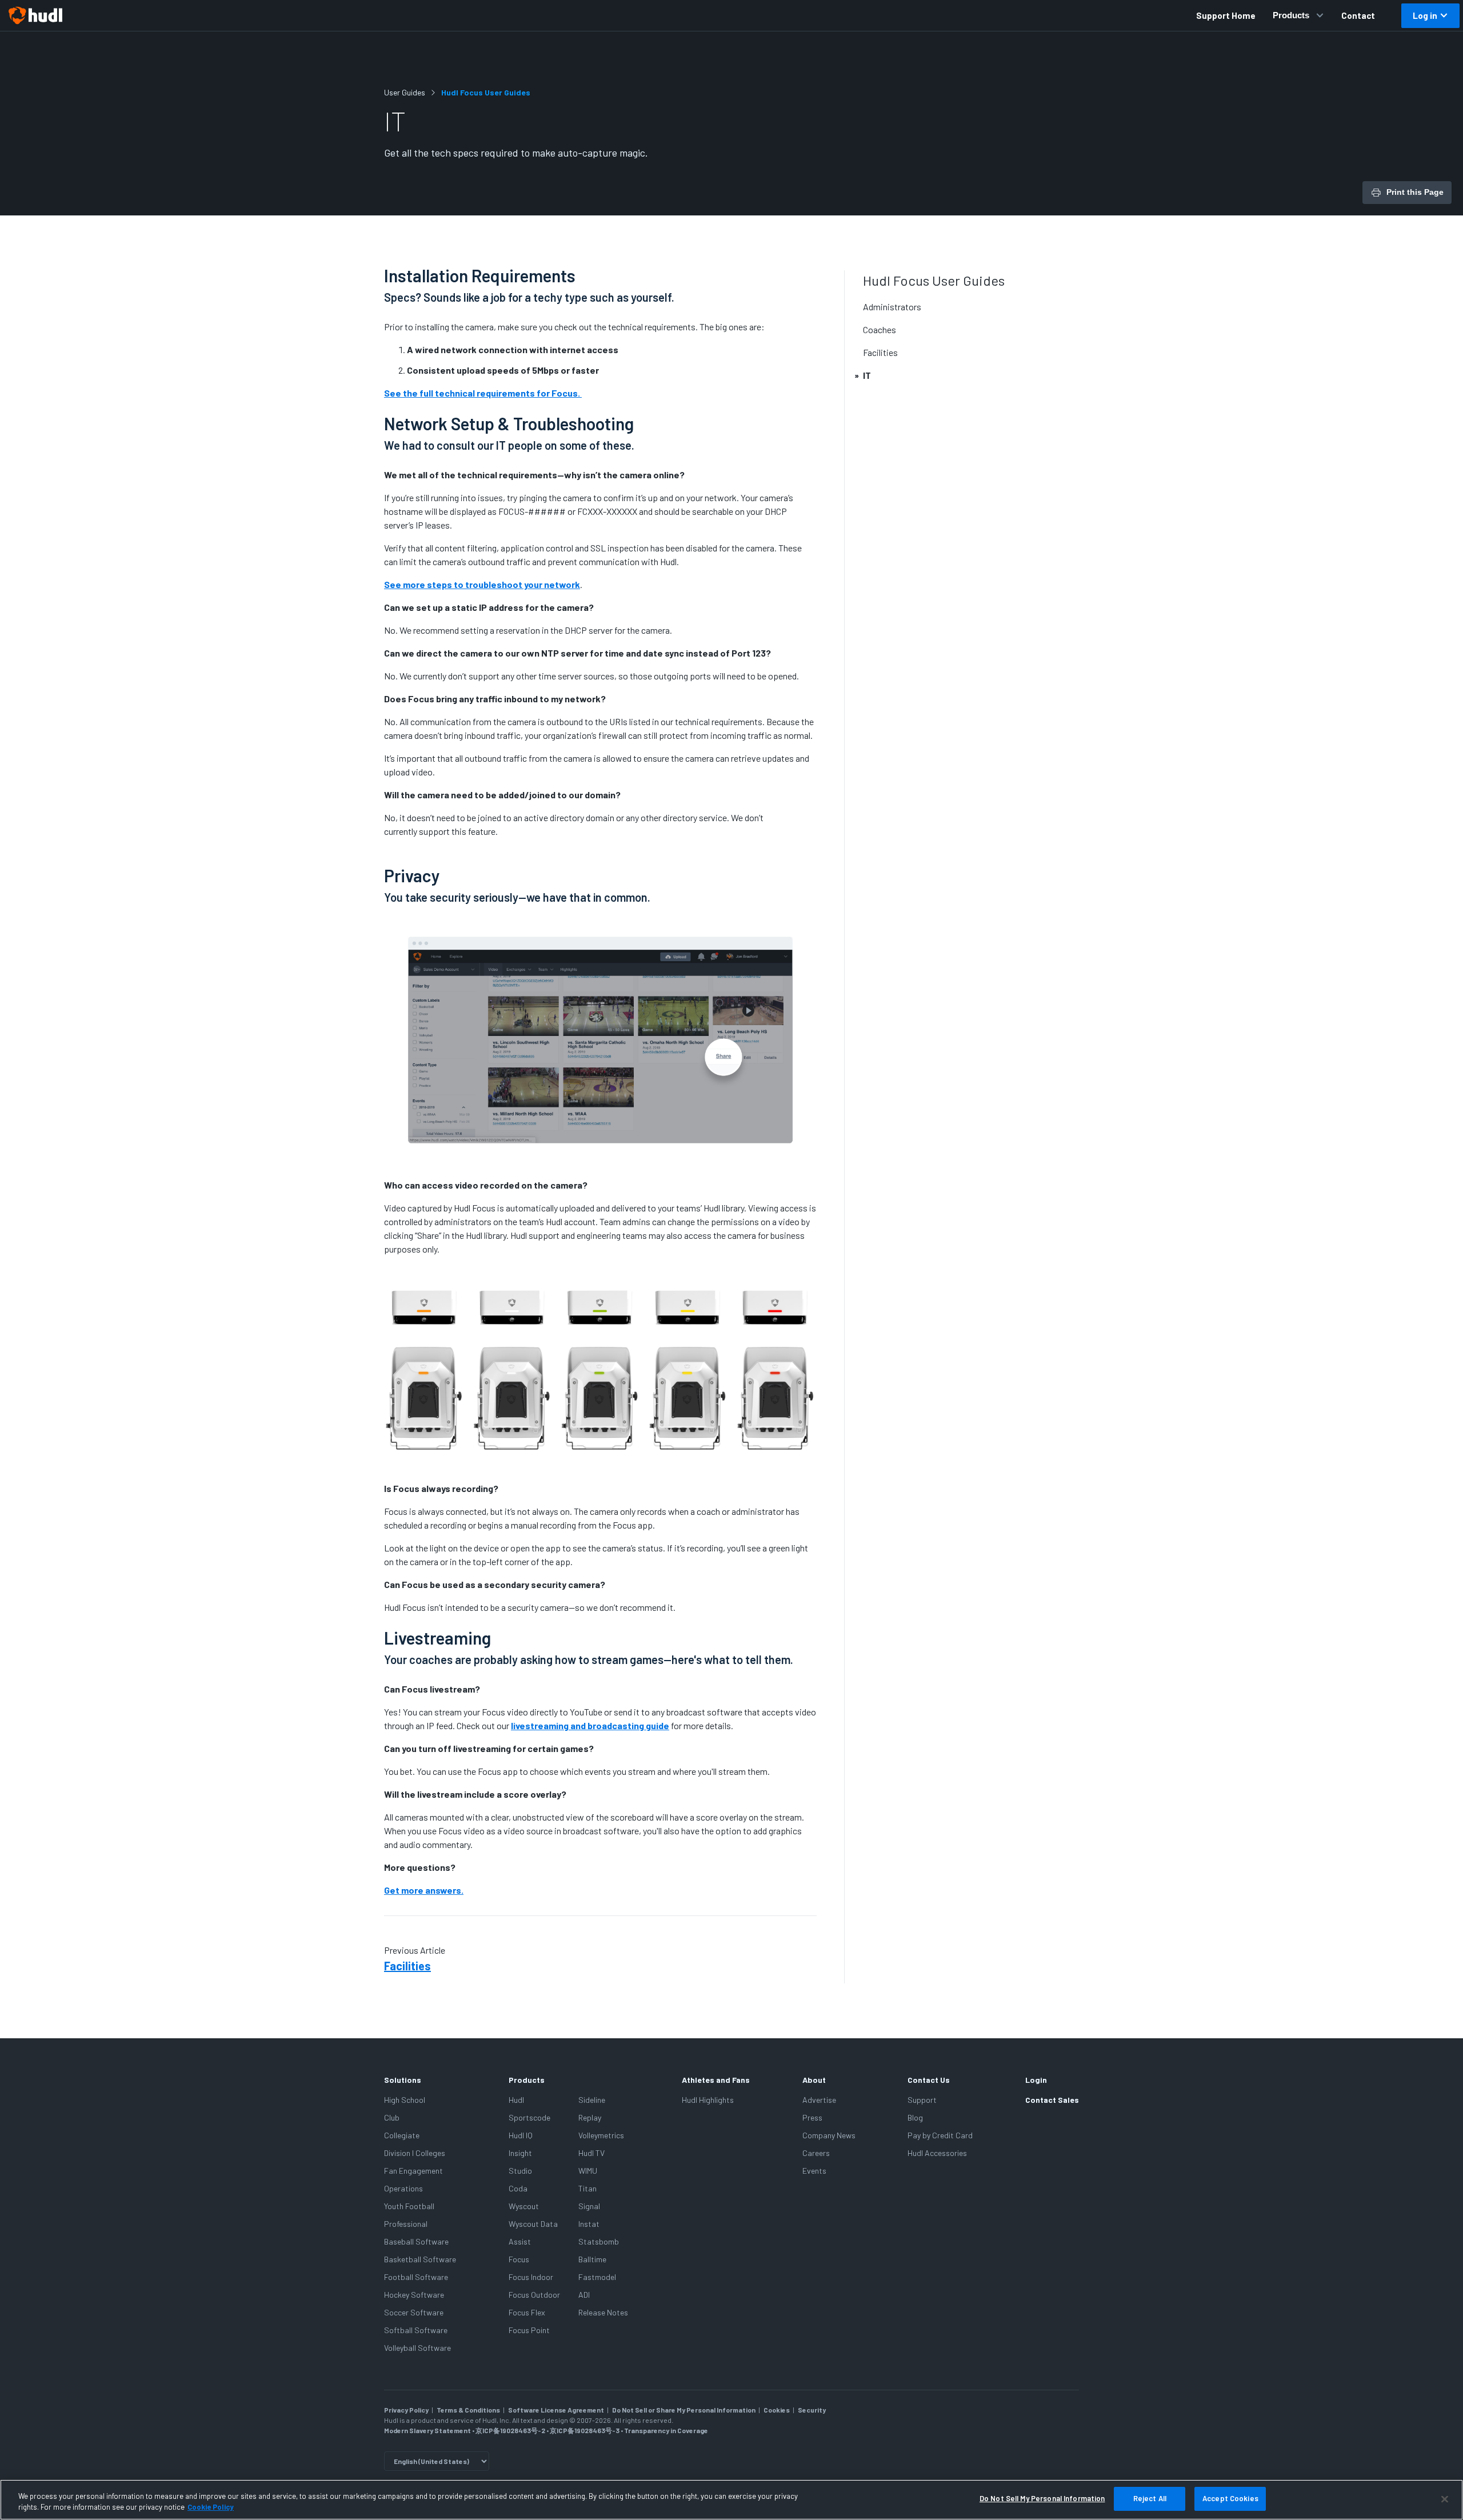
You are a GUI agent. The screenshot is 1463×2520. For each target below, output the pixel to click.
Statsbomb (599, 2241)
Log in (1425, 15)
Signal (589, 2206)
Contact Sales (1052, 2100)
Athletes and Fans (716, 2080)
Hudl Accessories (937, 2153)
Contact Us (929, 2080)
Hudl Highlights (708, 2100)
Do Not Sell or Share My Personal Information (684, 2410)
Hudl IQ (521, 2135)
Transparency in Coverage (666, 2430)
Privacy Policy (406, 2410)
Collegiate (402, 2135)
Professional (406, 2224)
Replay (590, 2117)
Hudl (516, 2100)
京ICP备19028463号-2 (511, 2430)
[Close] (1445, 2499)
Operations (403, 2188)
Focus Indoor (531, 2277)
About (814, 2080)
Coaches (880, 329)
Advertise (819, 2100)
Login (1036, 2080)
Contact (1358, 15)
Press (812, 2117)
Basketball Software (420, 2259)
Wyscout (524, 2206)
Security (812, 2410)
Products (1291, 15)
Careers (816, 2153)
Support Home (1226, 15)
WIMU (588, 2171)
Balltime (592, 2259)
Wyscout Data (533, 2224)
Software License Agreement (556, 2410)
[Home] (35, 15)
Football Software (416, 2277)
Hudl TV (591, 2153)
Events (814, 2171)
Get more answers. (424, 1890)
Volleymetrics (601, 2135)
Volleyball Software (417, 2348)
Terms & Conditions (468, 2410)
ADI (584, 2295)
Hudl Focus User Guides (486, 92)
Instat (589, 2224)
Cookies (777, 2410)
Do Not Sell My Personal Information (1042, 2498)
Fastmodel (597, 2277)
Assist (520, 2241)
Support (922, 2100)
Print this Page (1415, 192)
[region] (731, 2500)
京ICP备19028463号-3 (585, 2430)
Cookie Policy (211, 2507)
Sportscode (529, 2117)
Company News (829, 2135)
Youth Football (409, 2206)
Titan (587, 2188)
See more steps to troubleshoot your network (482, 584)
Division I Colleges (415, 2153)
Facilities (407, 1966)
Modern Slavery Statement (427, 2430)
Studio (520, 2171)
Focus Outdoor (534, 2295)
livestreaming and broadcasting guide (590, 1725)
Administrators (892, 307)
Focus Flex (527, 2312)
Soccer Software (414, 2312)
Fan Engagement (413, 2171)
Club (392, 2117)
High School (405, 2100)
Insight (520, 2153)
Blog (915, 2117)
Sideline (592, 2100)
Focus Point (529, 2330)
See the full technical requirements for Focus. (483, 393)
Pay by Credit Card (940, 2135)
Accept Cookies (1230, 2498)
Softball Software (416, 2330)
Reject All (1150, 2498)
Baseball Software (416, 2241)
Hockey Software (414, 2295)
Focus (519, 2259)
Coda (518, 2188)
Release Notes (603, 2312)
